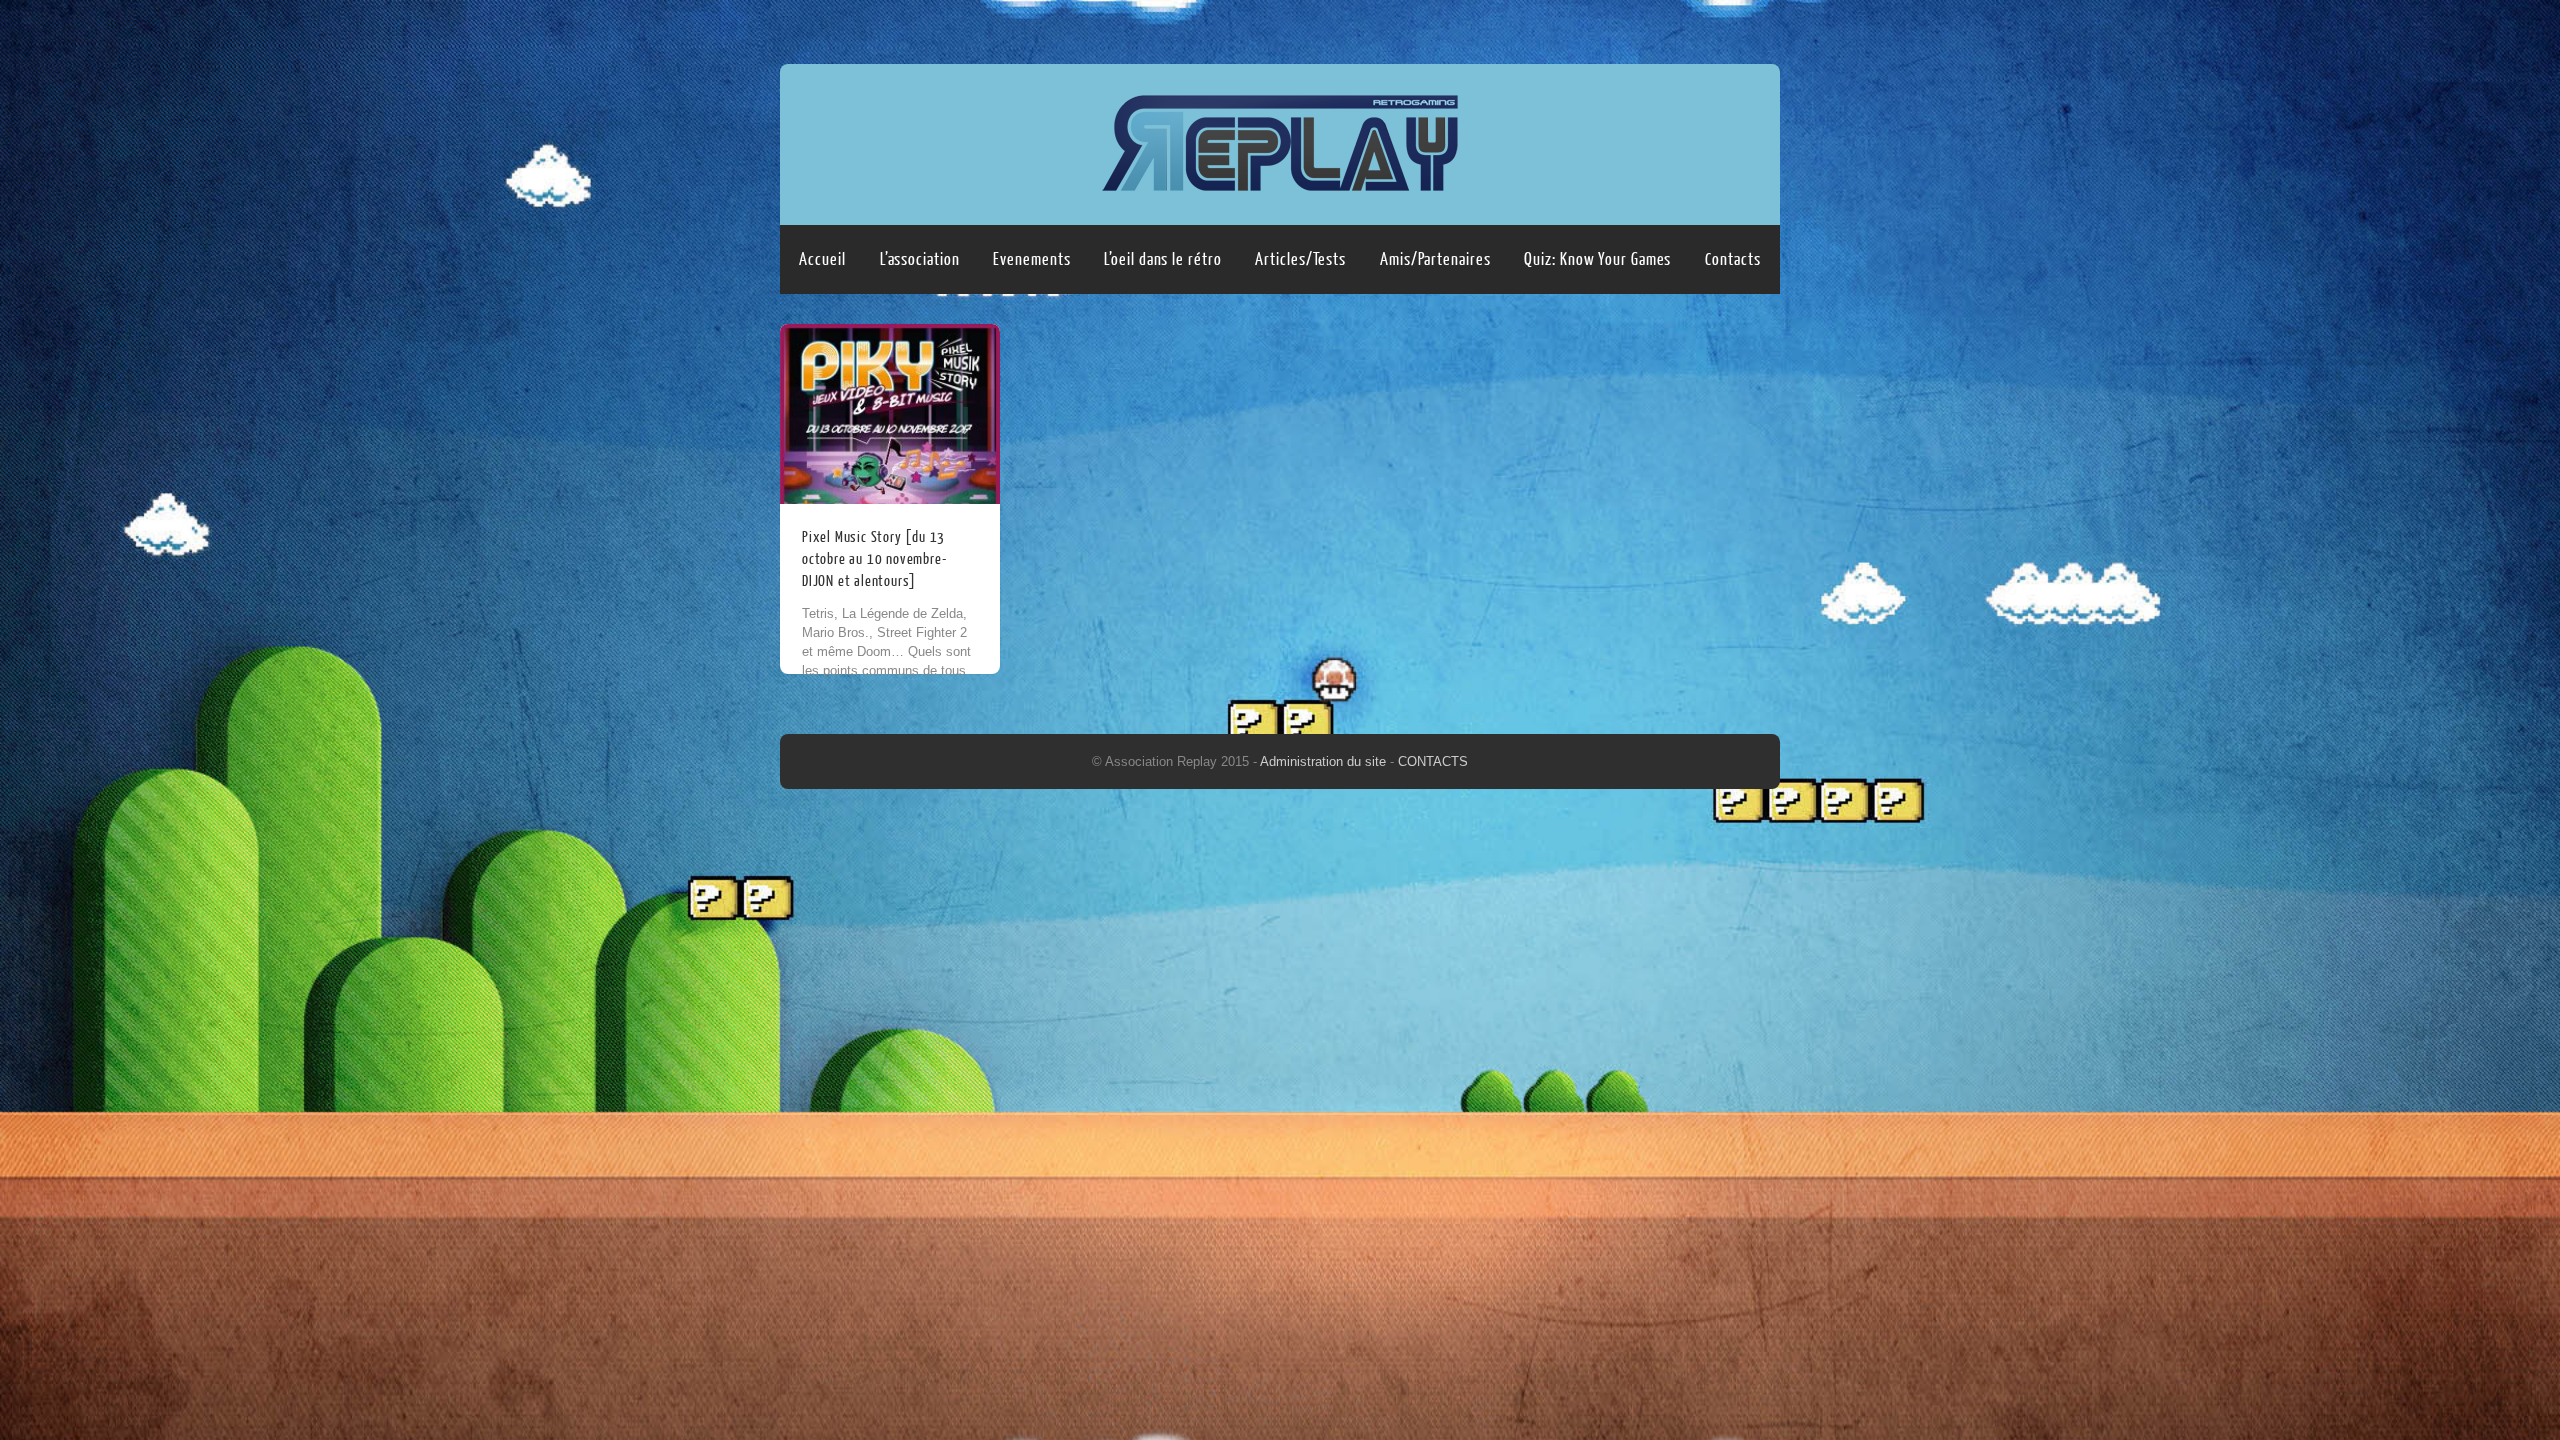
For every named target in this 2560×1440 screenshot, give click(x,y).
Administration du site (1325, 761)
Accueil (822, 259)
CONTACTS (1433, 761)
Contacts (1732, 259)
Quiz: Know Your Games (1597, 259)
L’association (920, 259)
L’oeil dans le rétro (1162, 259)
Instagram (1761, 27)
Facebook (1723, 27)
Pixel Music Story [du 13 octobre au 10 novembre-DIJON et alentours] (874, 559)
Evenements (1031, 259)
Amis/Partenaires (1435, 259)
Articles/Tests (1300, 259)
